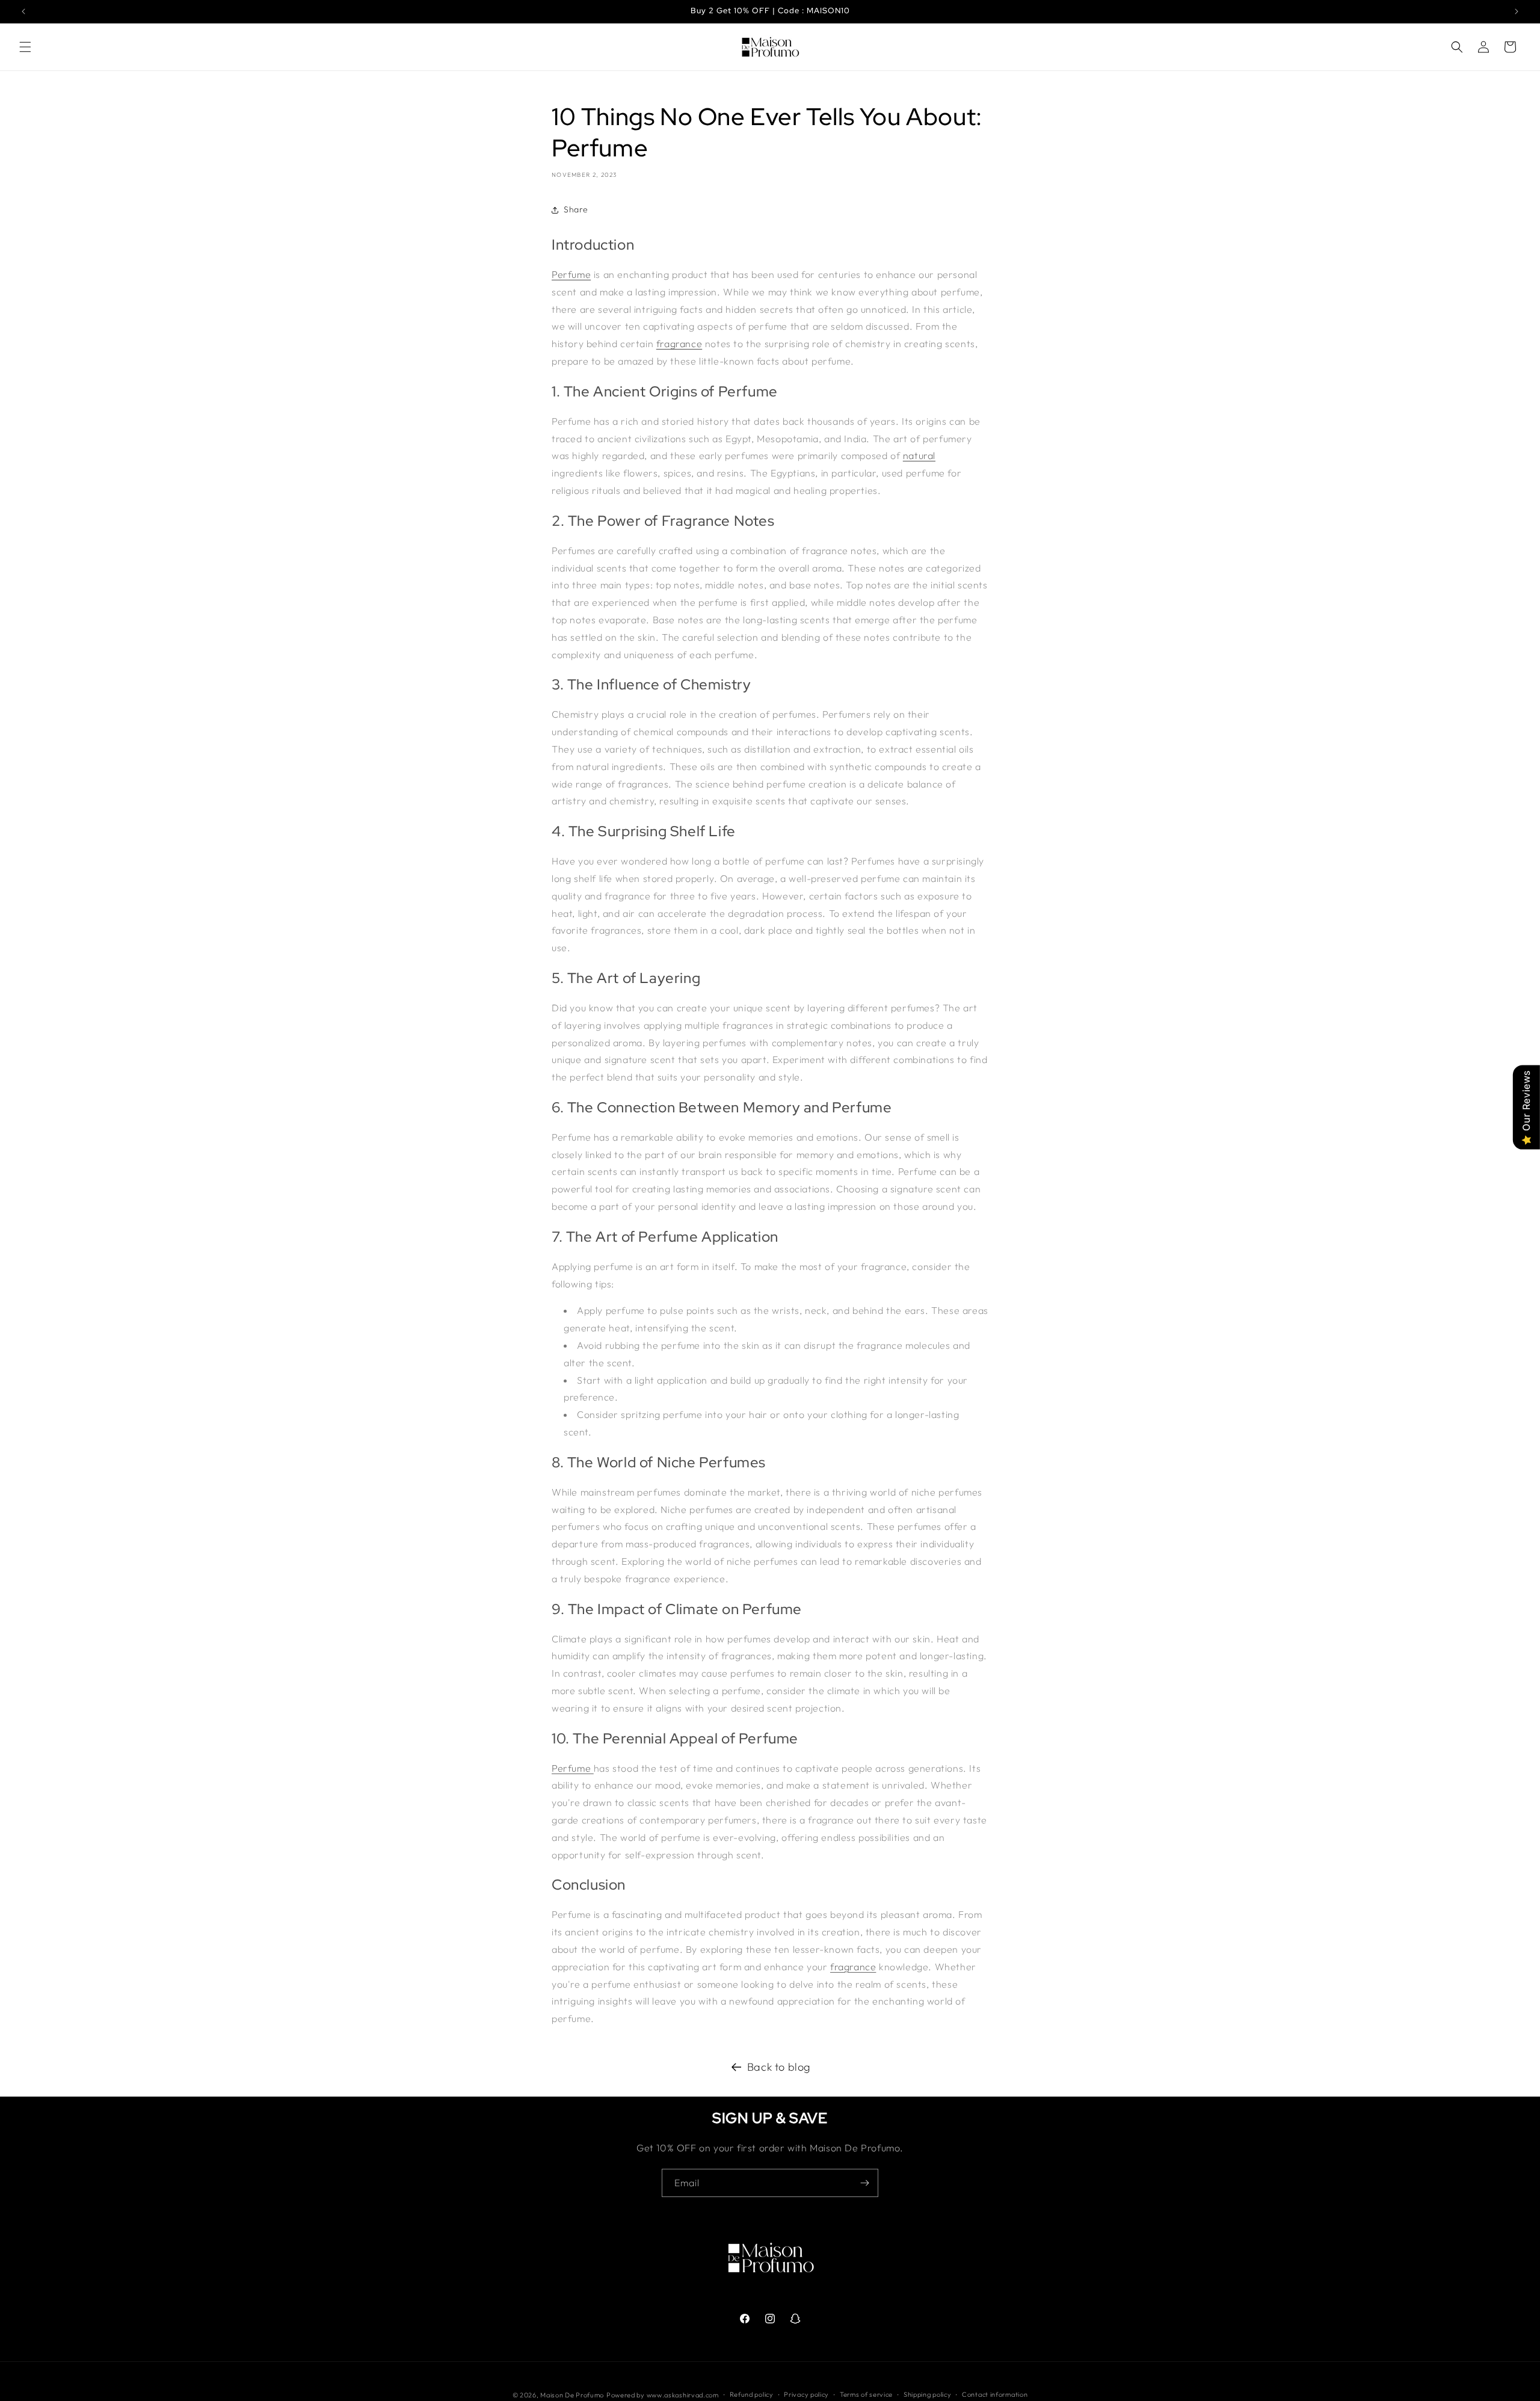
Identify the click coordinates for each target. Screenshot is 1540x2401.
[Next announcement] (1517, 11)
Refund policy (752, 2394)
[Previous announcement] (23, 11)
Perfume (571, 274)
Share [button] (576, 209)
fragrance (679, 344)
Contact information (995, 2394)
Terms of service (866, 2394)
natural (919, 455)
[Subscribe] (864, 2183)
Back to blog (779, 2067)
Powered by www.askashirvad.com (663, 2395)
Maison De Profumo (572, 2395)
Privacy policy (806, 2394)
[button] (25, 47)
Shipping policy (928, 2394)
